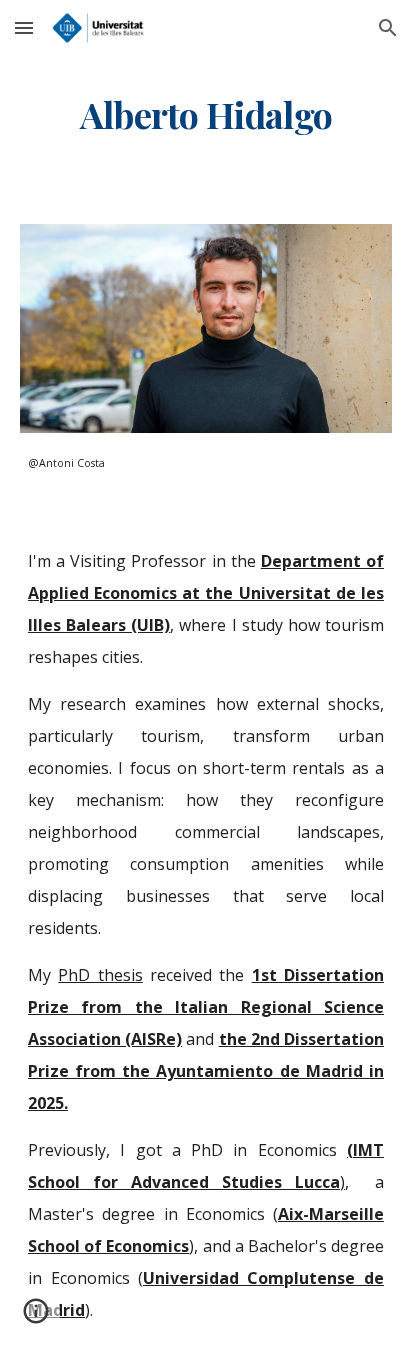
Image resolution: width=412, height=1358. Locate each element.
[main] (206, 115)
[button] (24, 27)
